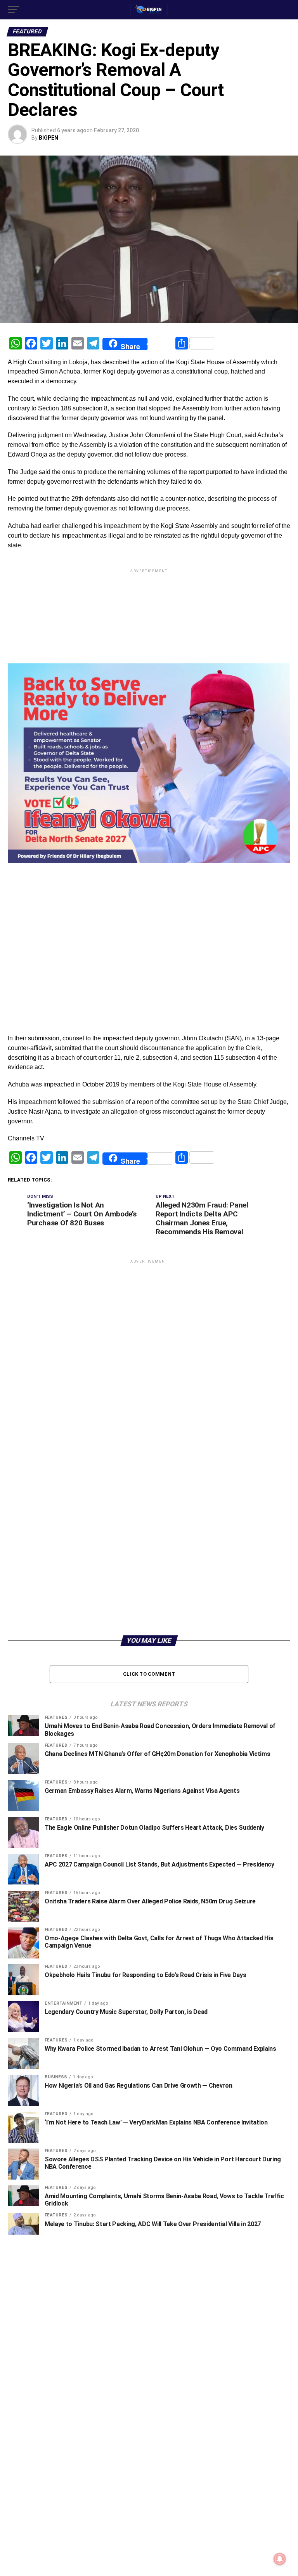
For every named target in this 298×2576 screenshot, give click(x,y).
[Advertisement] (149, 882)
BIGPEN (49, 138)
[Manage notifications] (280, 2559)
